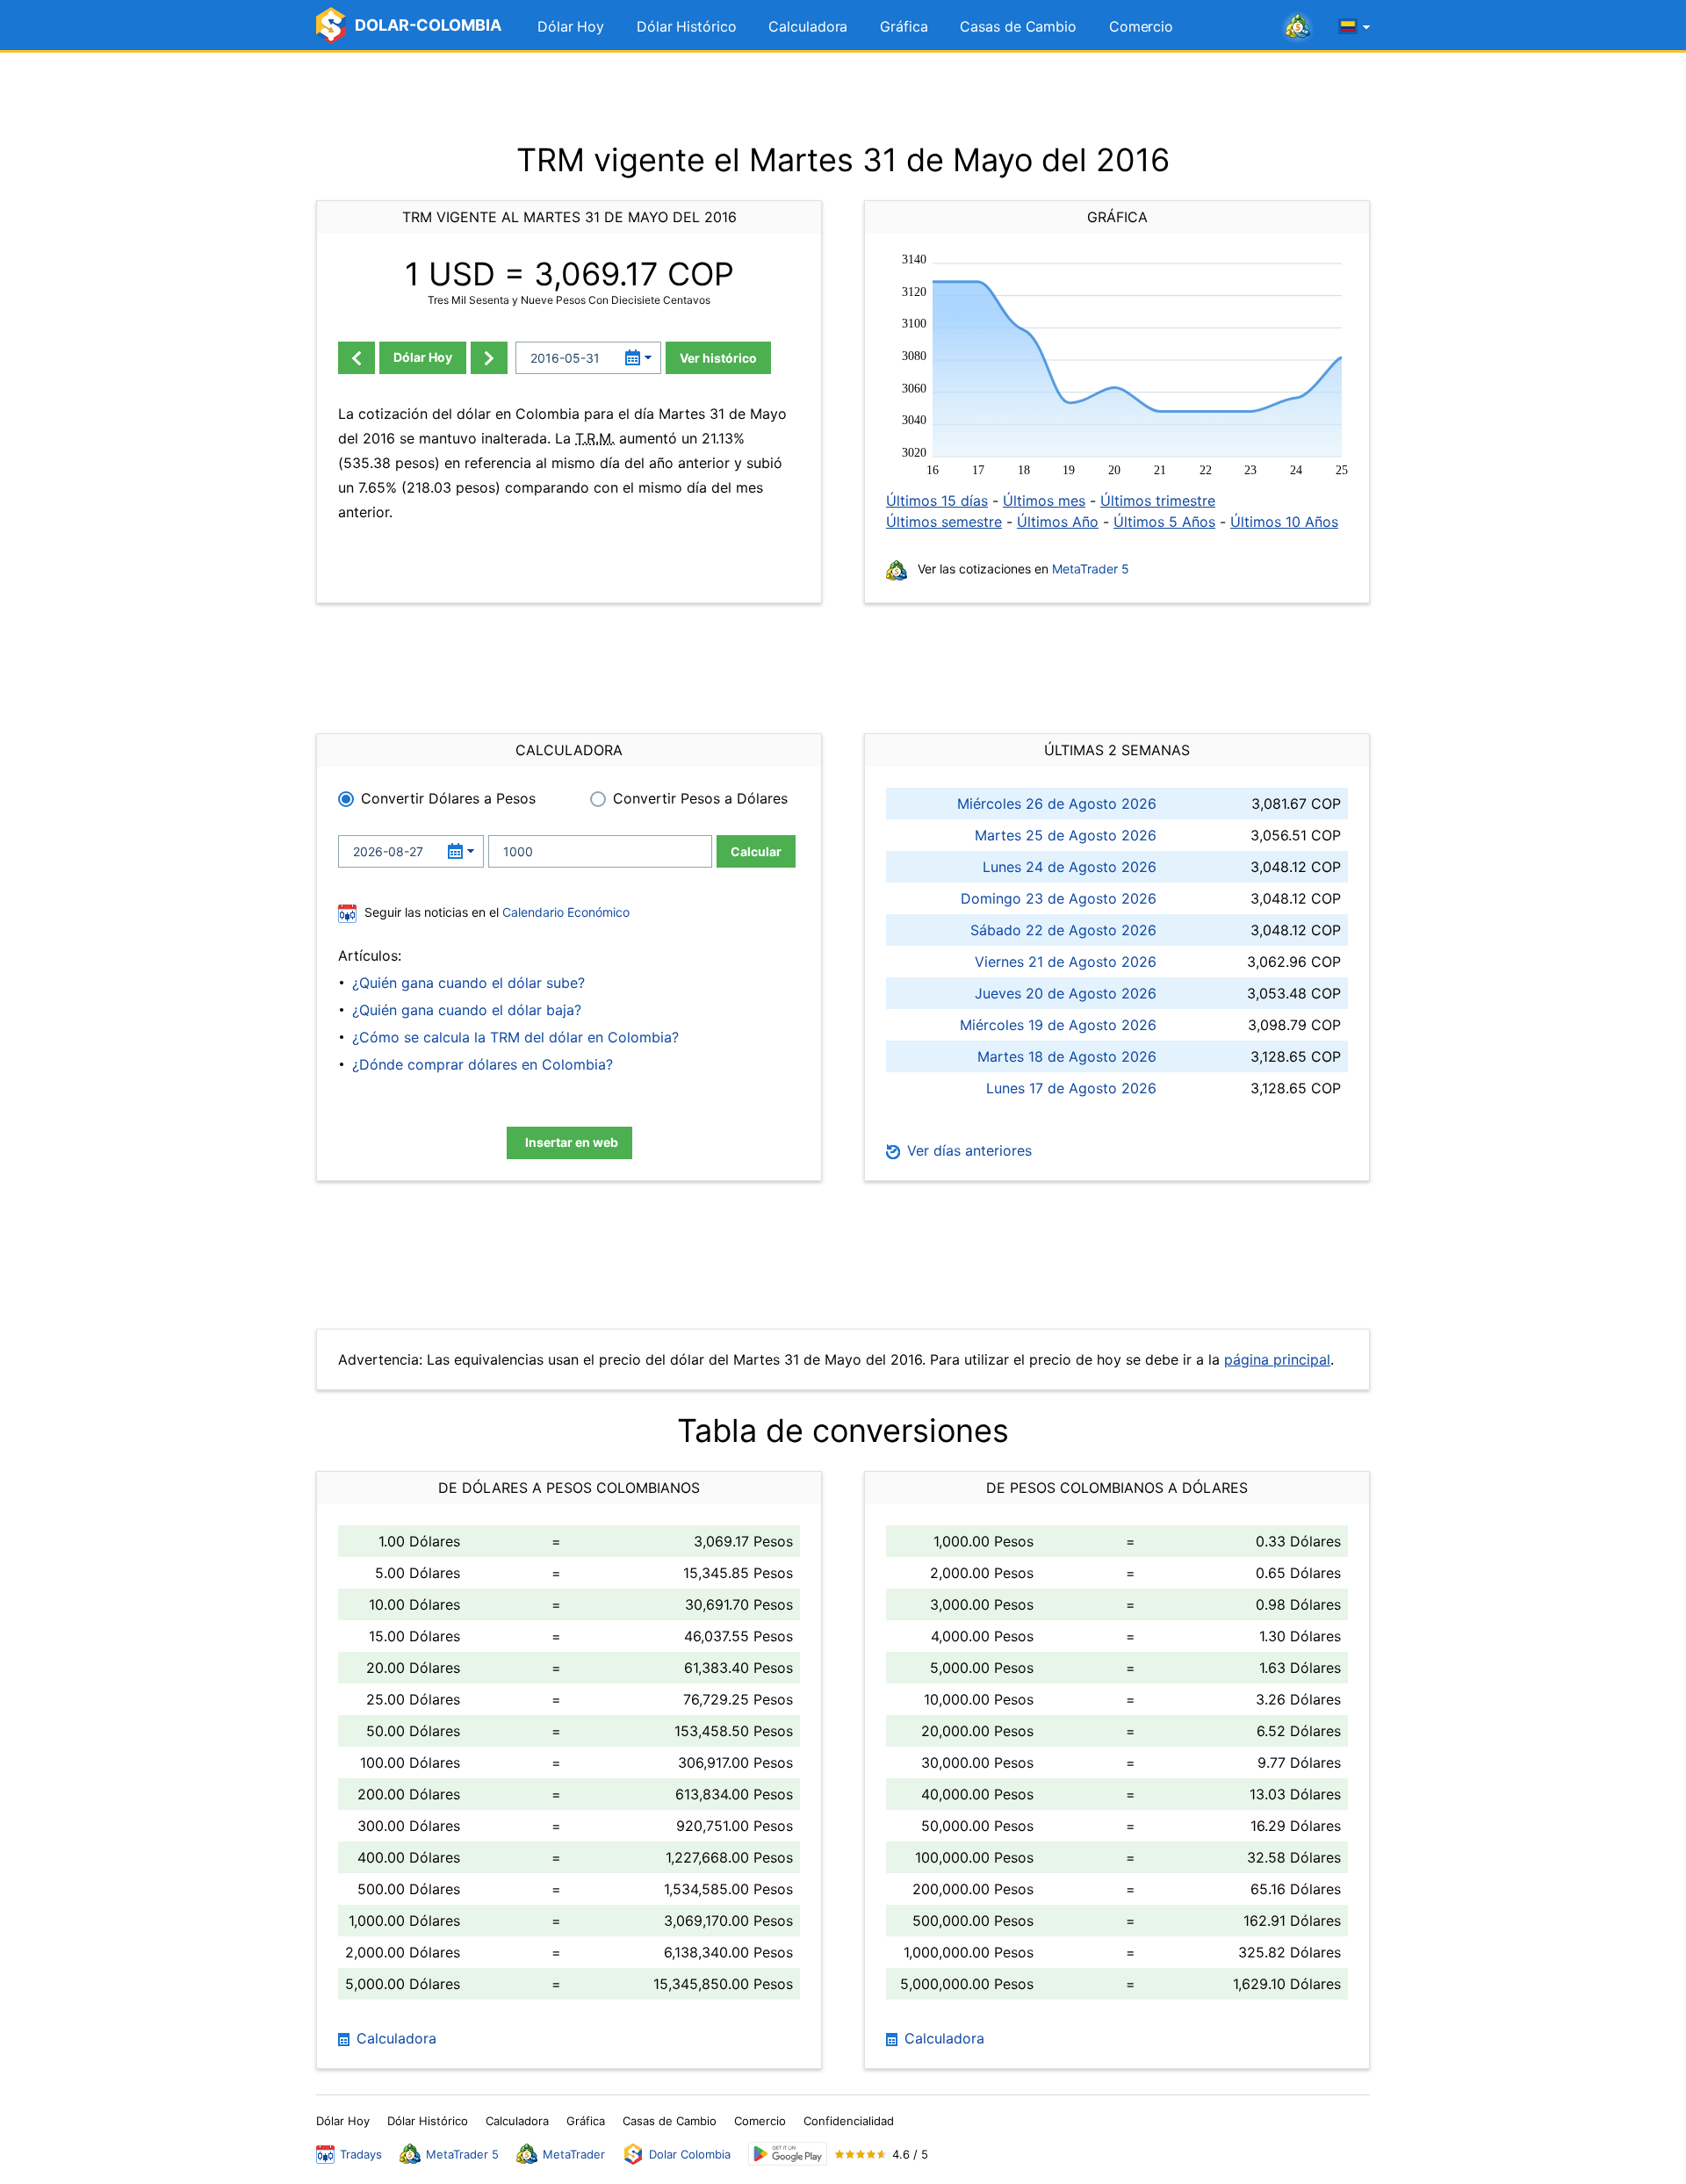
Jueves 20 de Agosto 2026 (1066, 993)
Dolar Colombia (690, 2154)
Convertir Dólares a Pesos (448, 798)
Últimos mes (1044, 501)
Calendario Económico (564, 912)
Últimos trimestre (1158, 501)
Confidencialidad (849, 2121)
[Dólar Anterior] (357, 358)
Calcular (756, 851)
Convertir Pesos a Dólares (700, 798)
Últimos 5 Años (1164, 522)
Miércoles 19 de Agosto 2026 (1058, 1025)
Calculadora (808, 26)
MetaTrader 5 (1091, 569)
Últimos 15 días (937, 501)
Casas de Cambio (1018, 26)
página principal (1277, 1359)
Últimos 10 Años (1284, 522)
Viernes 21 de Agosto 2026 (1066, 962)
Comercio (1141, 26)
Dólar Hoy (571, 26)
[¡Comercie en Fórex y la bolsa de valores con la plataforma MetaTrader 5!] (1298, 27)
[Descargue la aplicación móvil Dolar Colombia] (788, 2154)
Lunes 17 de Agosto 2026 (1071, 1088)
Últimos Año (1058, 522)
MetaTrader (574, 2154)
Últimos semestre (944, 522)
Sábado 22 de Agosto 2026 (1063, 930)
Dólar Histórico (687, 26)
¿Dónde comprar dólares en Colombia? (483, 1064)
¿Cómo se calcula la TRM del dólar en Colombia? (515, 1037)
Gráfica (904, 26)
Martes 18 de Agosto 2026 (1067, 1056)
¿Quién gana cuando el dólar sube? (468, 983)
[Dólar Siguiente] (489, 358)
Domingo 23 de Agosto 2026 (1059, 898)
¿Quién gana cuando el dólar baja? (467, 1010)
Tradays (361, 2154)
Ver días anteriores (967, 1150)
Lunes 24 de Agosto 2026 (1070, 867)
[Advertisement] (843, 97)
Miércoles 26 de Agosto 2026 (1057, 804)
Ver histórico (718, 358)
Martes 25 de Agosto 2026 (1066, 835)
